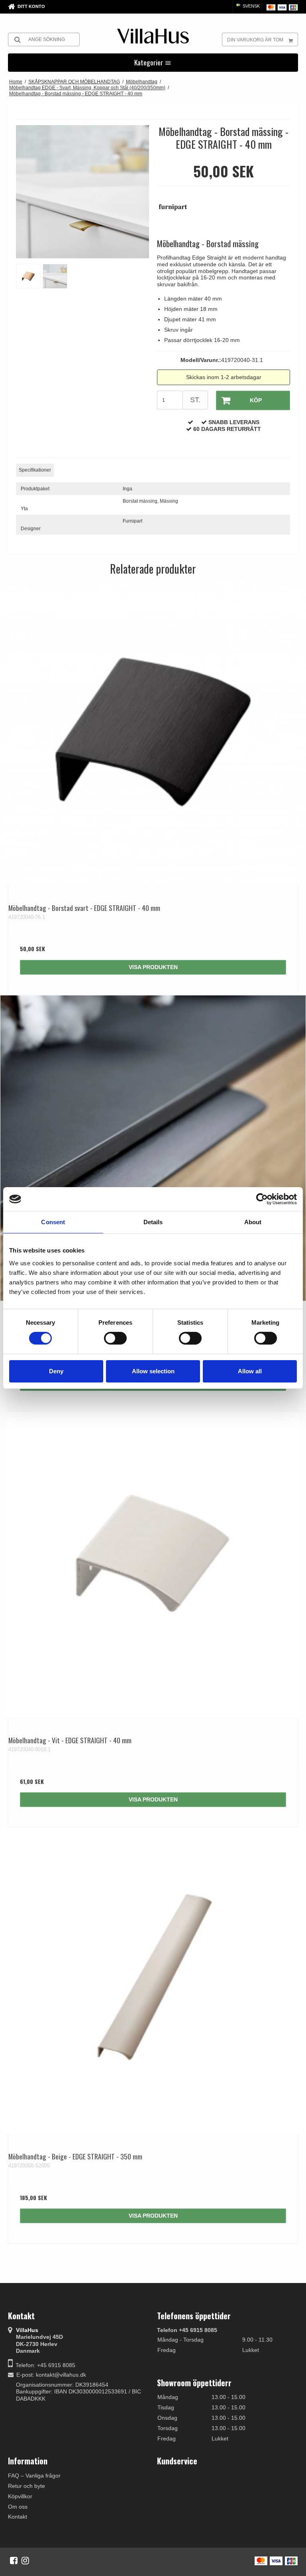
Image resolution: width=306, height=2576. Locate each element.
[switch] (115, 1338)
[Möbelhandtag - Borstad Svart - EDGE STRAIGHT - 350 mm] (153, 1148)
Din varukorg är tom (255, 40)
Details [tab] (153, 1222)
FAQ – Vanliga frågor (34, 2476)
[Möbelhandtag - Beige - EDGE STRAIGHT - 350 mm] (153, 1980)
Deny (56, 1371)
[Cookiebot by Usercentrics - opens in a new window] (262, 1199)
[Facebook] (14, 2560)
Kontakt (18, 2517)
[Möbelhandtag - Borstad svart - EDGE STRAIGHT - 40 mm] (153, 732)
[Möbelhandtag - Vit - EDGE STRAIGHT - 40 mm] (153, 1564)
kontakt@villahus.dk (61, 2375)
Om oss (18, 2507)
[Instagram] (25, 2560)
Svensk (251, 6)
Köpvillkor (20, 2496)
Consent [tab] (53, 1222)
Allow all (250, 1371)
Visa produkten (153, 967)
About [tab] (253, 1222)
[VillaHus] (153, 36)
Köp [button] (256, 400)
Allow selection (153, 1371)
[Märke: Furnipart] (177, 211)
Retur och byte (26, 2486)
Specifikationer (35, 470)
